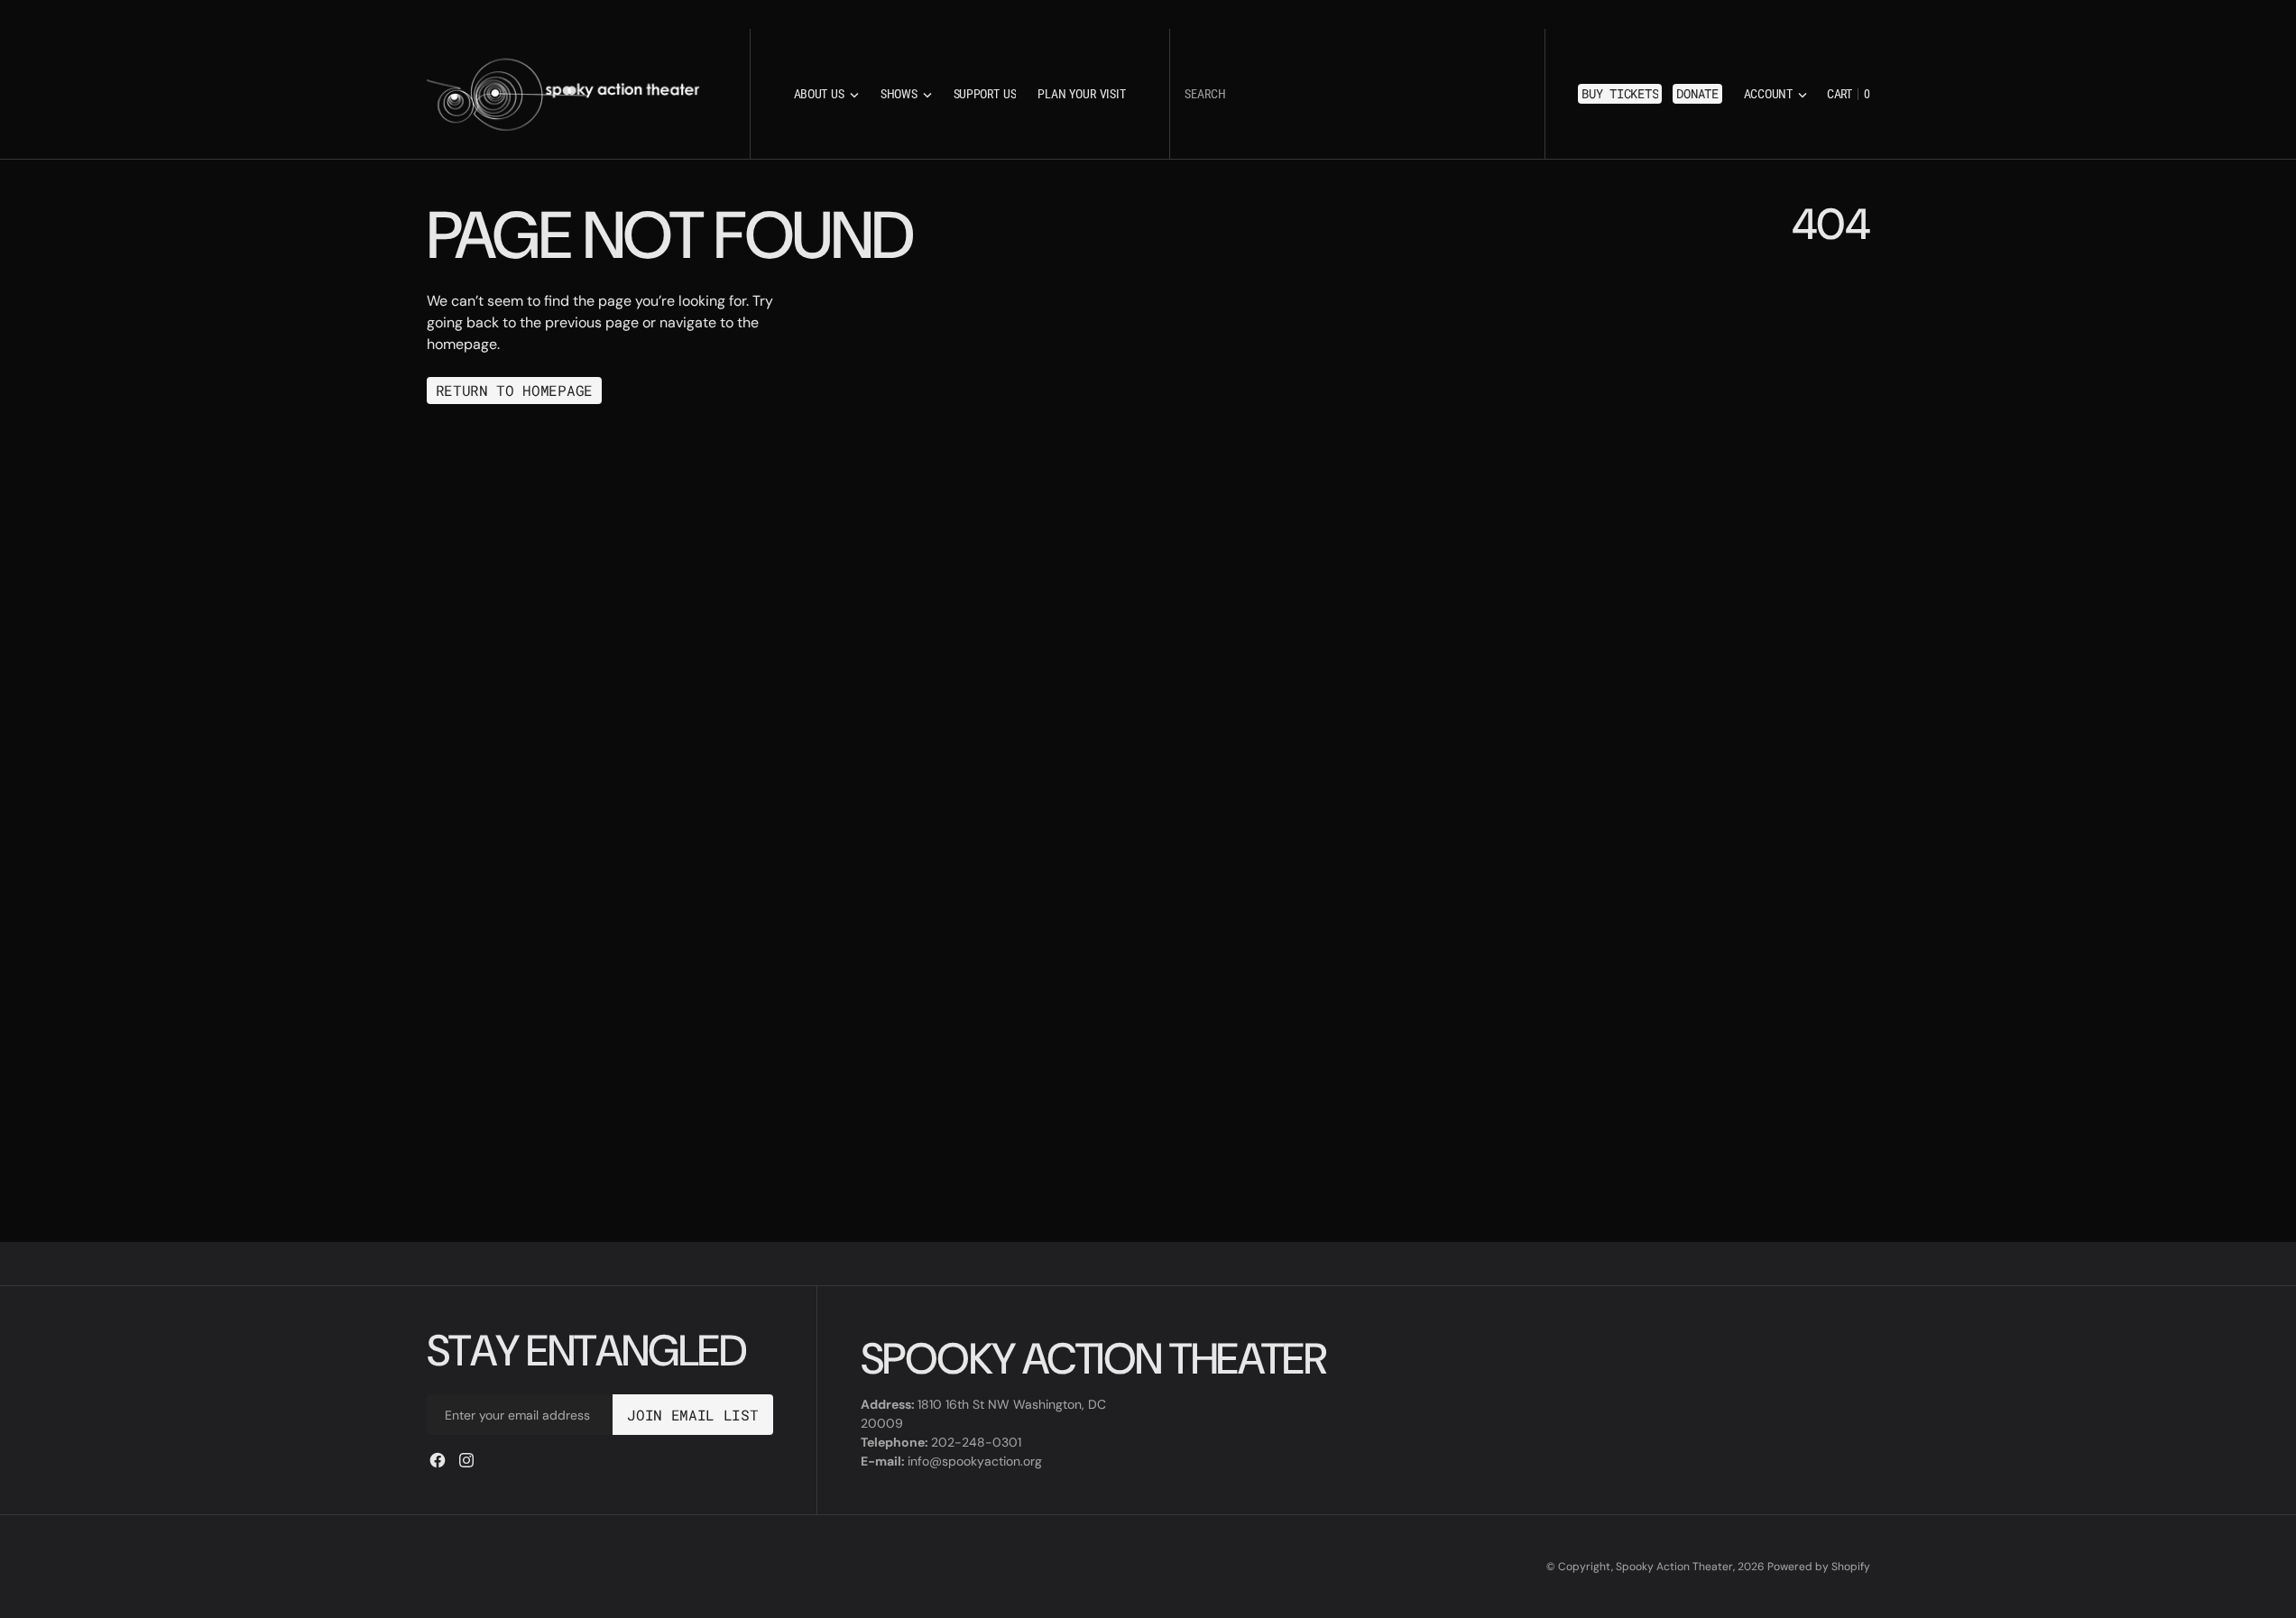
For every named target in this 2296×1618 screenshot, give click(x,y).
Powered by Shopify (1819, 1567)
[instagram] (466, 1460)
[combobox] (1357, 94)
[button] (1775, 94)
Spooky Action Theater (1674, 1567)
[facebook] (438, 1460)
